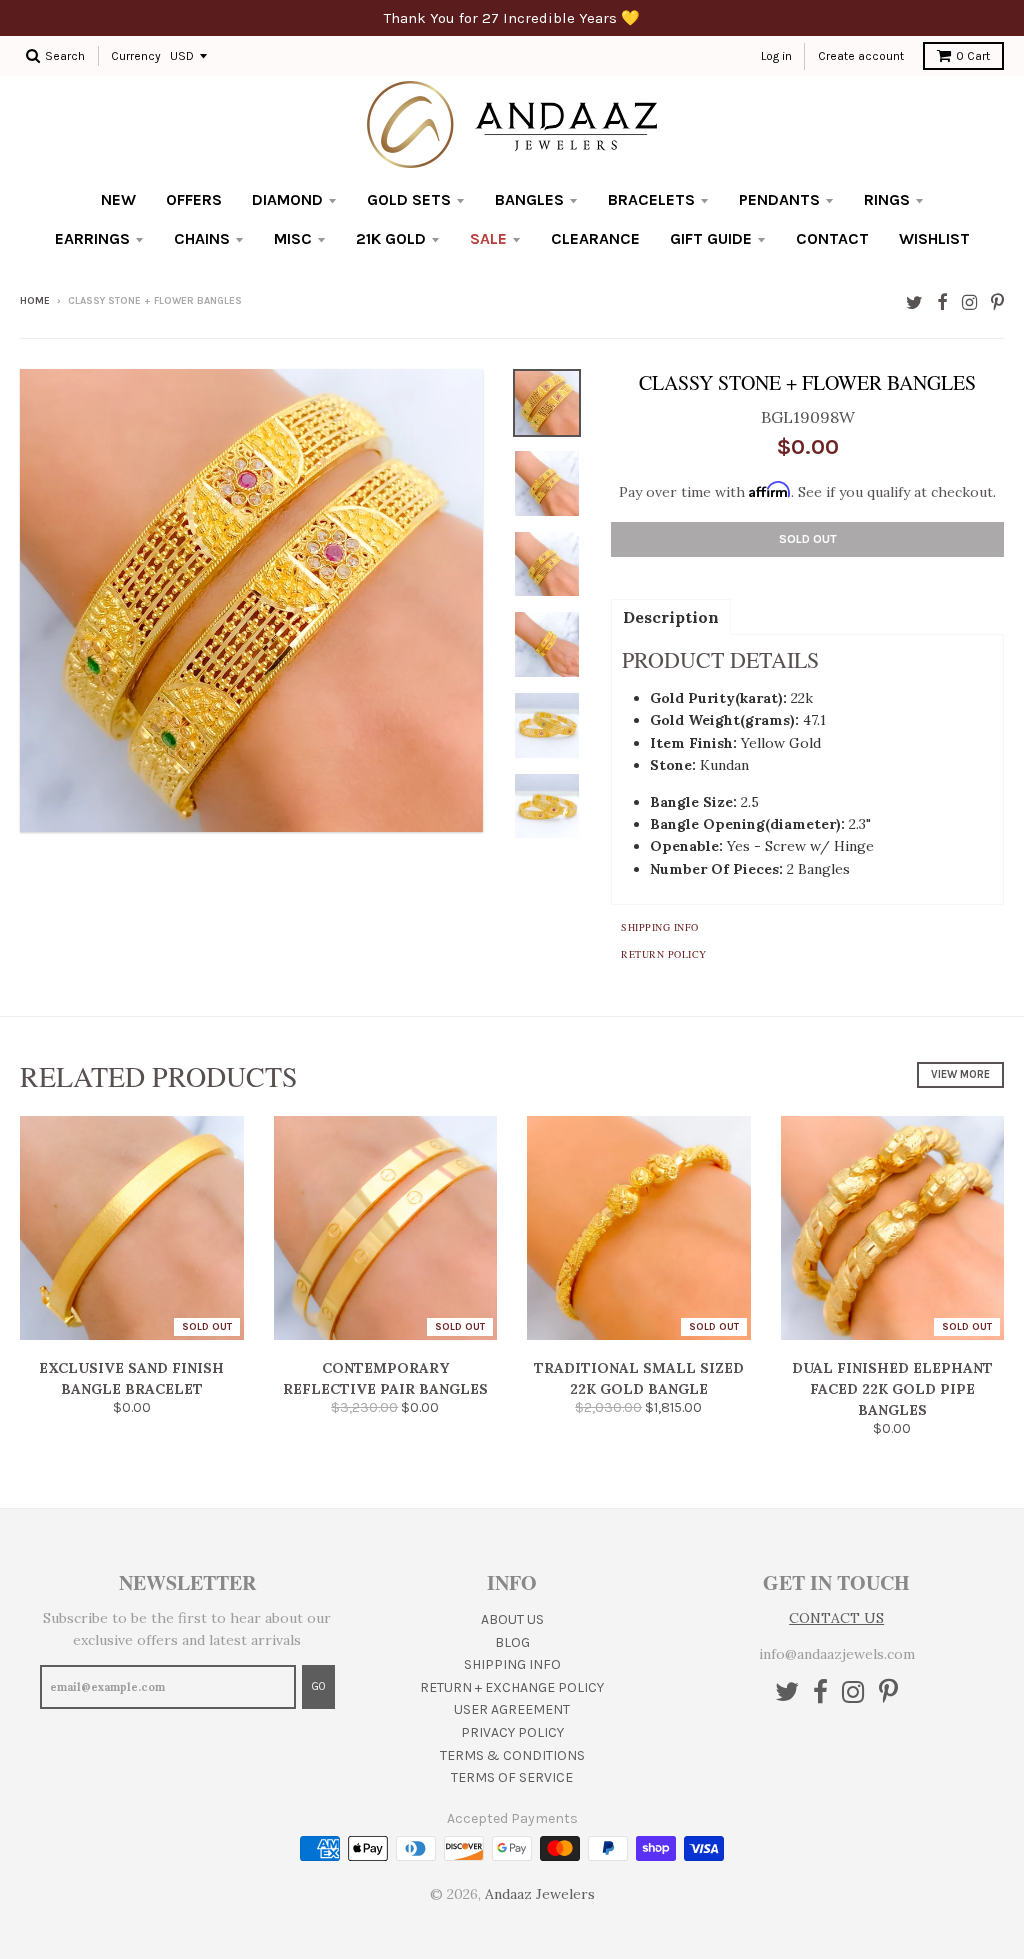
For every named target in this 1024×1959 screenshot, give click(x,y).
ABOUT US (512, 1619)
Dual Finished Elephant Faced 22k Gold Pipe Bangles (892, 1389)
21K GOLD (391, 238)
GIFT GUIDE (711, 238)
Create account (861, 56)
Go (318, 1686)
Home (35, 301)
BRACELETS (651, 199)
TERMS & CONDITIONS (512, 1755)
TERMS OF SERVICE (512, 1777)
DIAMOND (287, 199)
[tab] (671, 616)
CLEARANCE (595, 238)
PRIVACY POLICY (512, 1732)
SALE (488, 238)
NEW (118, 199)
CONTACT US (836, 1618)
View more (960, 1074)
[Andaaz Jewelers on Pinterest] (997, 302)
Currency (136, 56)
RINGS (887, 199)
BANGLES (529, 199)
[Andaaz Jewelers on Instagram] (969, 302)
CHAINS (202, 238)
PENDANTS (779, 199)
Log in (776, 56)
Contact (832, 238)
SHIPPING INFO (512, 1664)
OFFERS (194, 199)
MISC (293, 238)
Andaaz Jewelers (540, 1894)
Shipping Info (660, 927)
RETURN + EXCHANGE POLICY (512, 1687)
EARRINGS (92, 238)
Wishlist (934, 238)
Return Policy (664, 954)
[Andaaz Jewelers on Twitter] (914, 302)
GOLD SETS (409, 199)
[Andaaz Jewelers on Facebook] (942, 302)
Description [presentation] (671, 617)
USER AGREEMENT (512, 1709)
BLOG (512, 1642)
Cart (973, 56)
